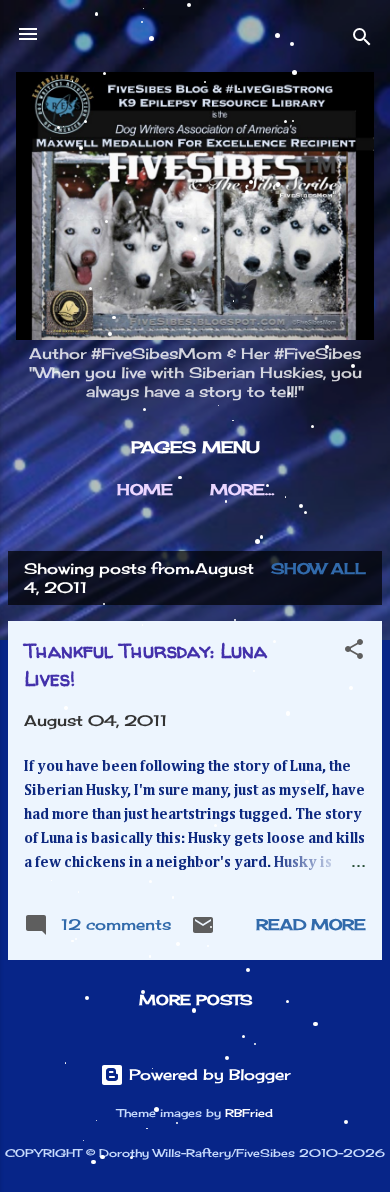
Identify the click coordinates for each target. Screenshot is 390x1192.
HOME (145, 489)
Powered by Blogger (207, 1074)
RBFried (249, 1113)
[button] (354, 652)
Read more (311, 924)
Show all (318, 568)
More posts (195, 999)
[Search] (362, 40)
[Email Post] (203, 931)
